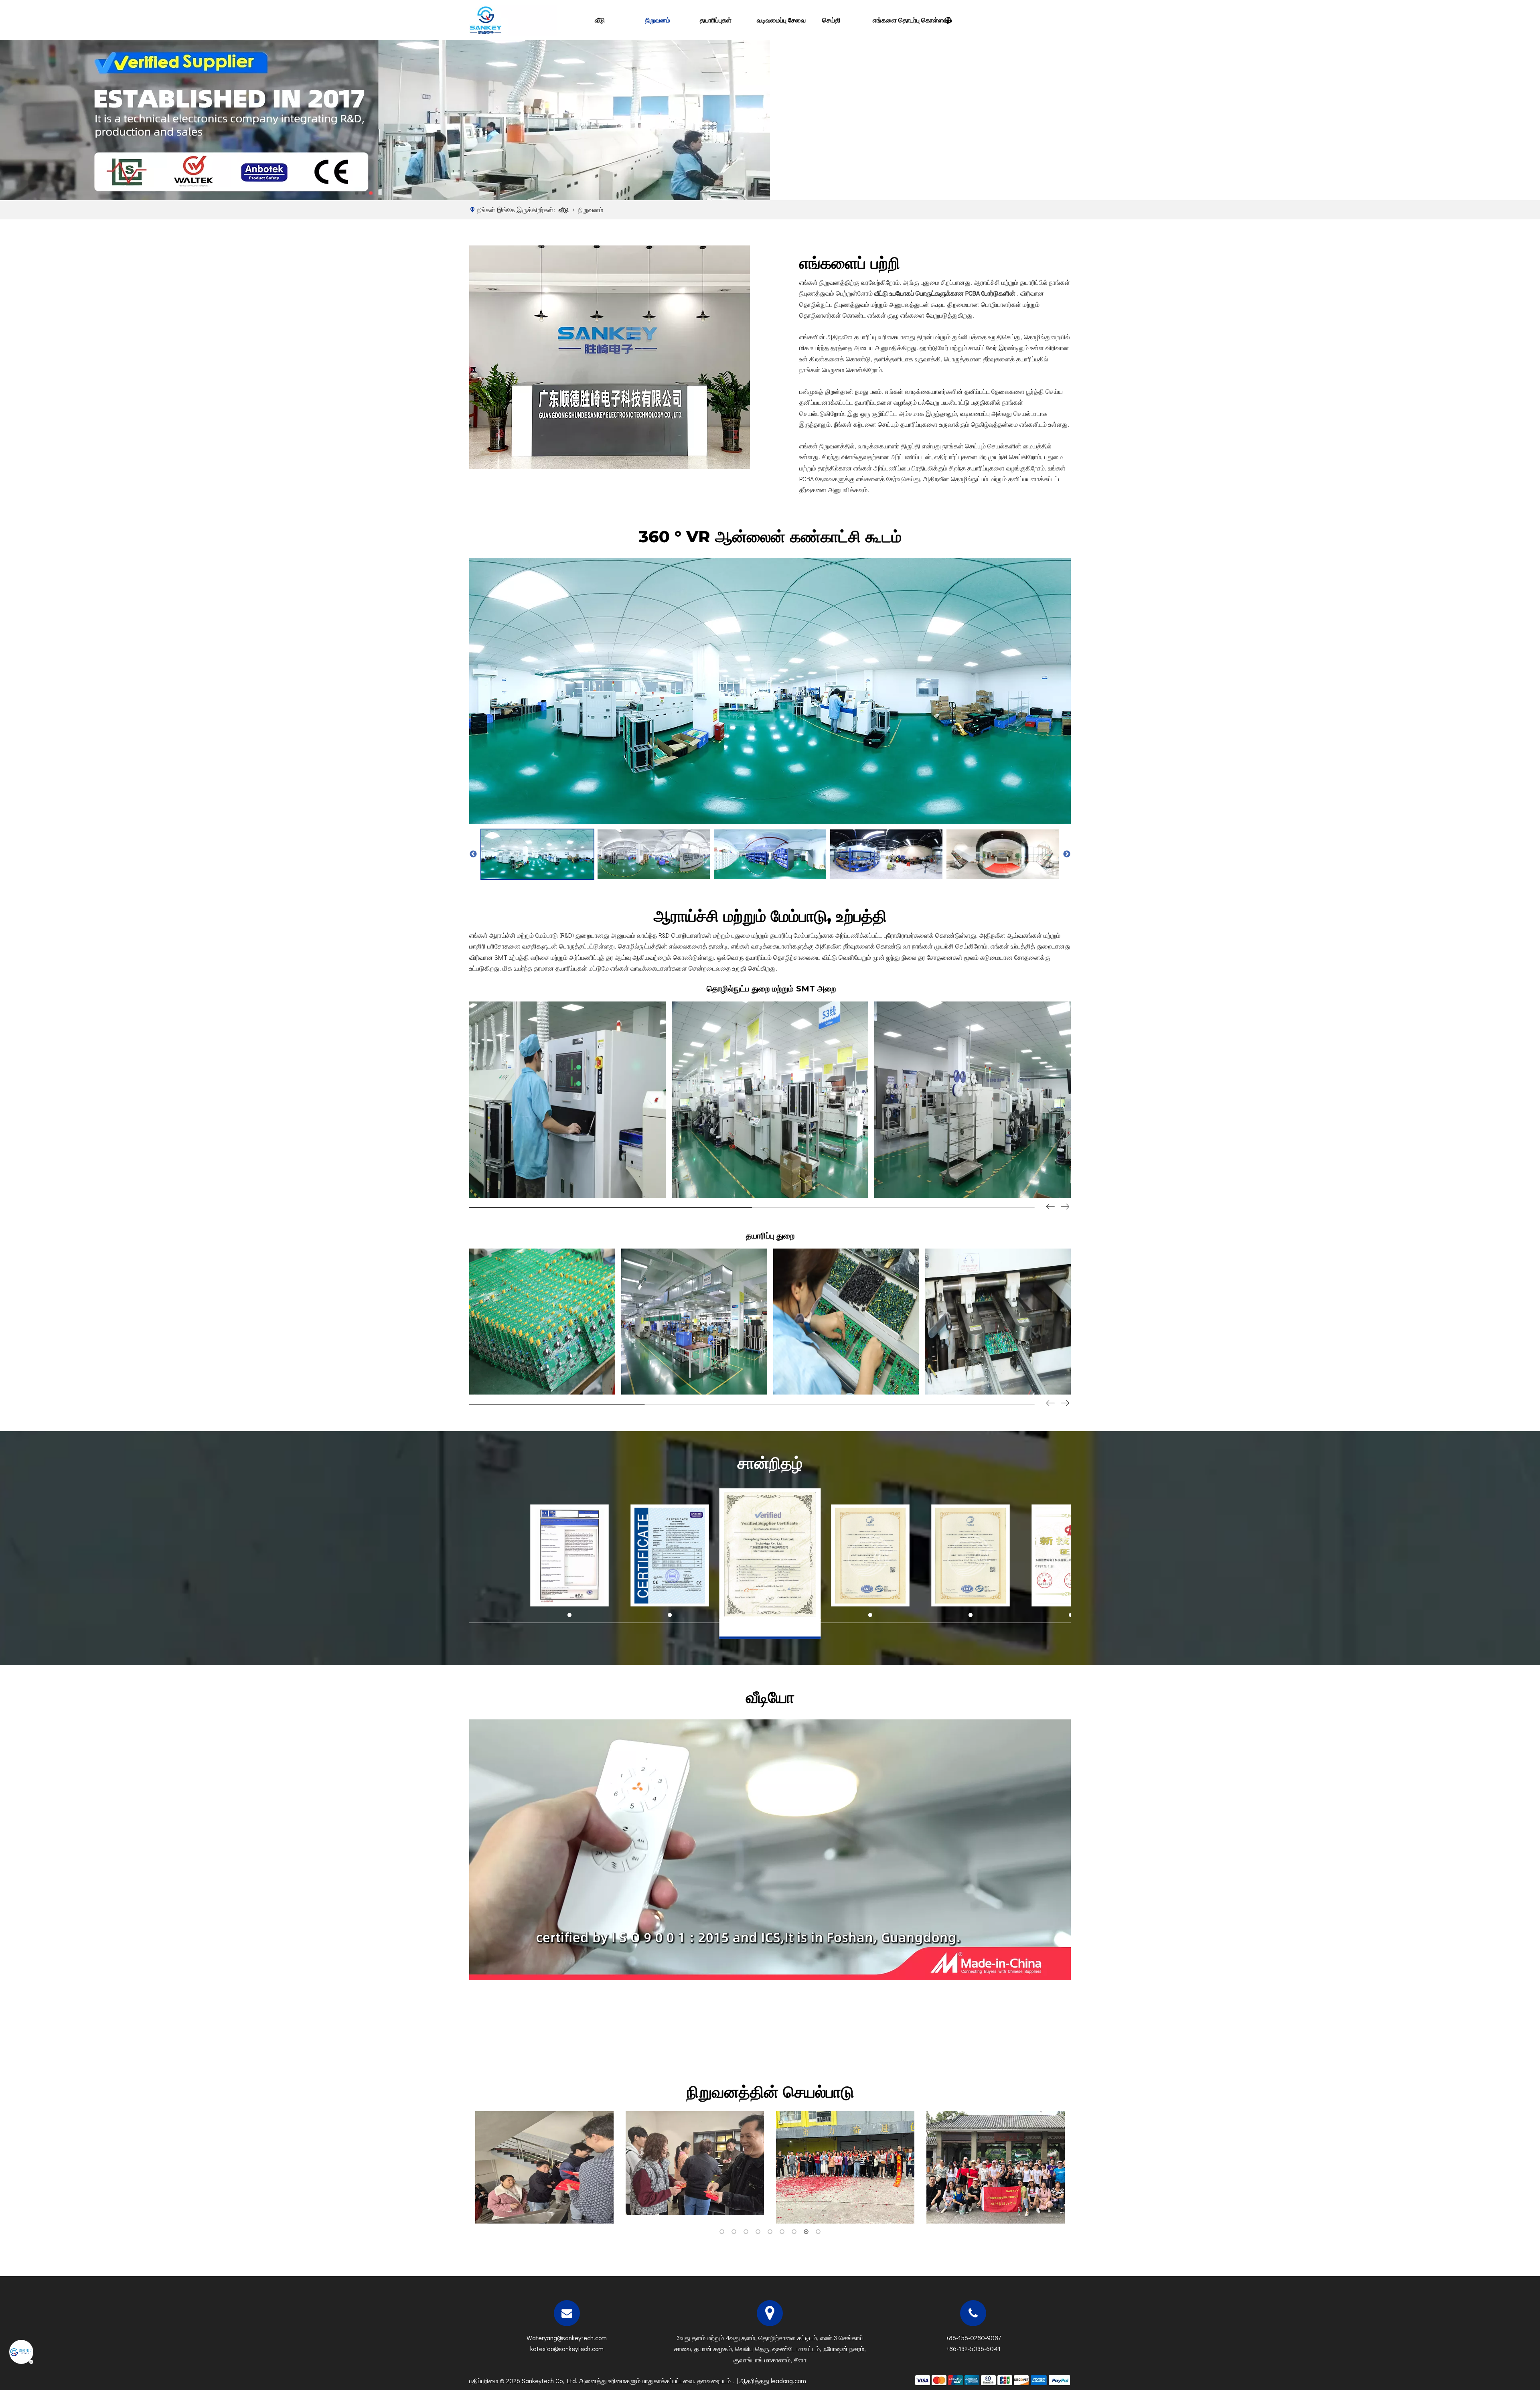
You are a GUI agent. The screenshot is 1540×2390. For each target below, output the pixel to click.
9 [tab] (818, 2232)
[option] (537, 854)
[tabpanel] (544, 2167)
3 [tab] (746, 2232)
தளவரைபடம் (715, 2381)
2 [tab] (734, 2232)
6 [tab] (782, 2232)
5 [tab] (770, 2232)
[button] (1065, 1207)
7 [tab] (794, 2232)
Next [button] (1067, 854)
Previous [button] (473, 854)
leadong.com (788, 2381)
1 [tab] (722, 2232)
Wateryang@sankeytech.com (567, 2338)
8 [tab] (806, 2232)
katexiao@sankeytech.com (567, 2348)
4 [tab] (758, 2232)
